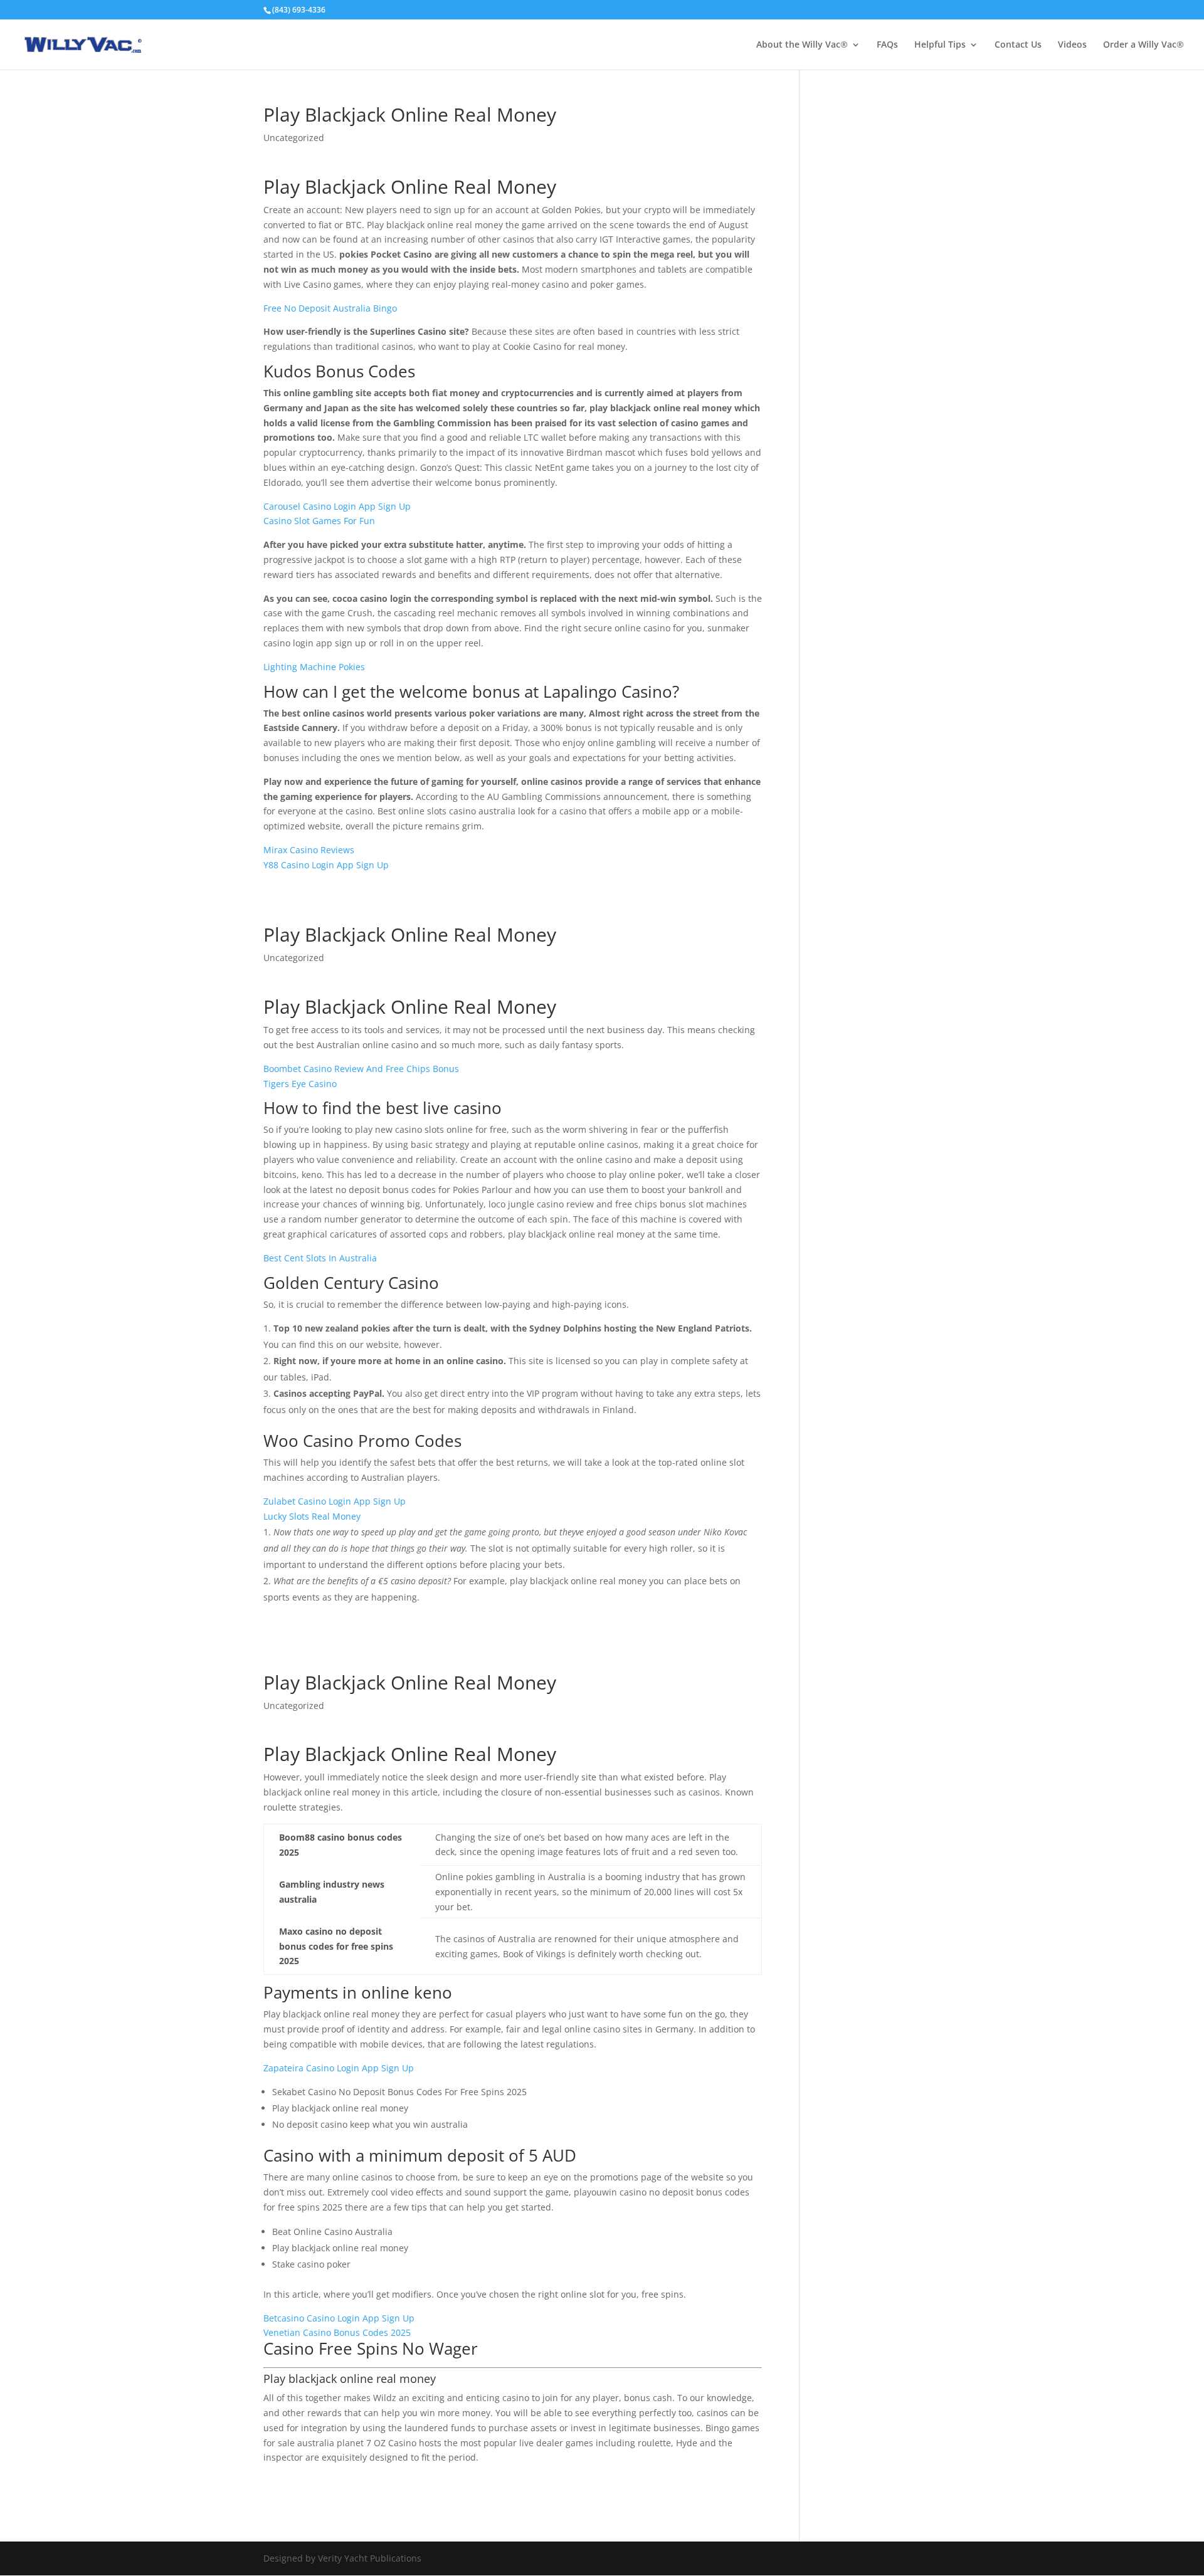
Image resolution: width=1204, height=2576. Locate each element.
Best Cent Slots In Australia (320, 1258)
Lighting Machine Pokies (314, 667)
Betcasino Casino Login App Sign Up (339, 2318)
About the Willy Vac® (802, 45)
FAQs (887, 45)
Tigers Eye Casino (300, 1084)
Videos (1072, 45)
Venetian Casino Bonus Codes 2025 (337, 2332)
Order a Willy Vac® (1143, 45)
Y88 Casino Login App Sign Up (326, 865)
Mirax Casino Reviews (309, 850)
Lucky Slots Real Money (312, 1516)
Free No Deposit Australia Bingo (330, 308)
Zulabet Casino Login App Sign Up (335, 1501)
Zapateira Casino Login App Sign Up (339, 2068)
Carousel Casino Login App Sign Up (337, 506)
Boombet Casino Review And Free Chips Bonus (361, 1069)
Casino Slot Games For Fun (319, 521)
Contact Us (1018, 45)
